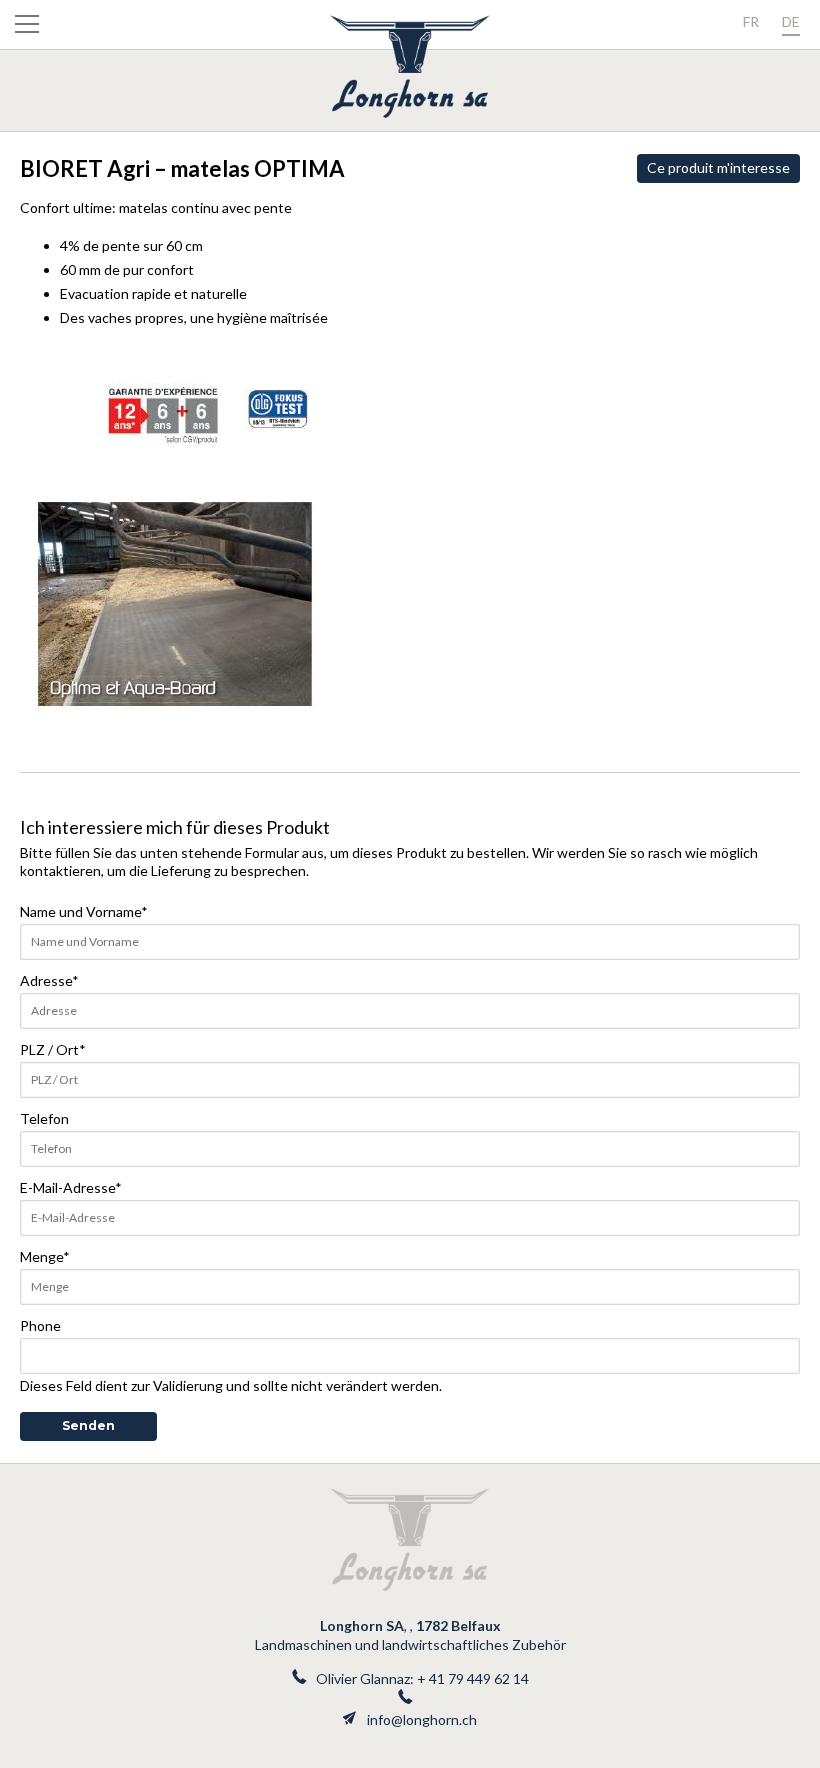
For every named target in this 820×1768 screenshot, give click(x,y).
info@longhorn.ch (422, 1719)
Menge (45, 1256)
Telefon (44, 1118)
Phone (40, 1325)
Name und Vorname (84, 911)
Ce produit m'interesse (718, 167)
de (791, 21)
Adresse (49, 980)
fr (751, 21)
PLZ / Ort (53, 1049)
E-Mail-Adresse (71, 1187)
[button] (27, 27)
